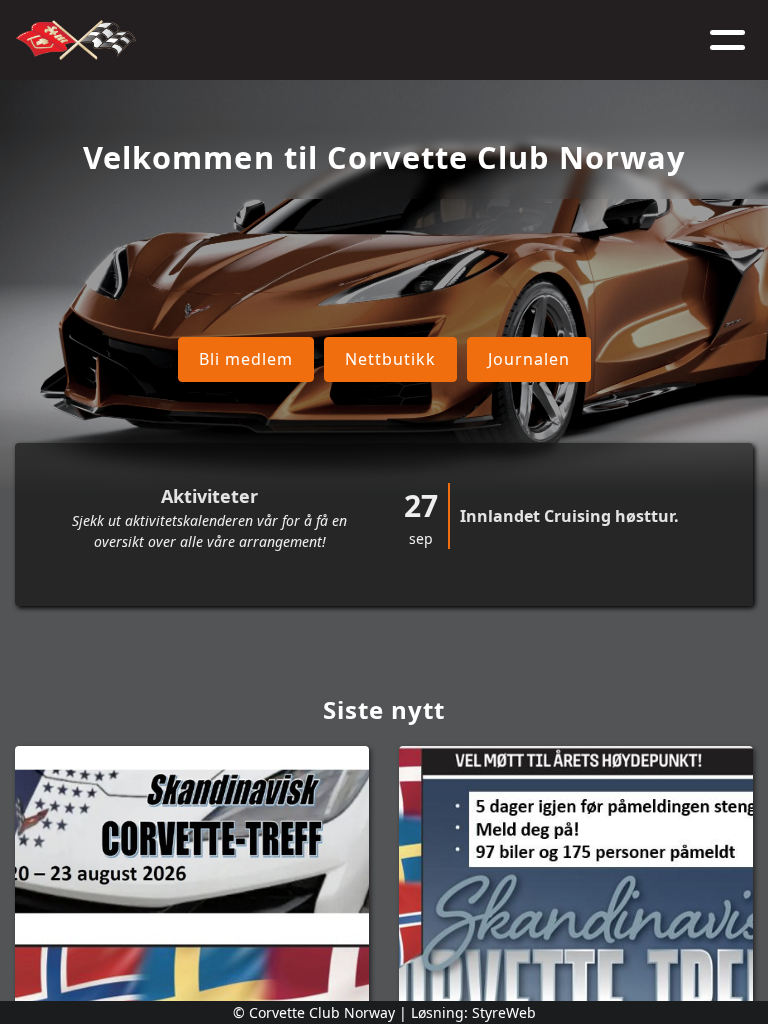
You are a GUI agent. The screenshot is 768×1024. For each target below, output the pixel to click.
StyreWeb (504, 1012)
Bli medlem (246, 359)
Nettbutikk (390, 359)
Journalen (529, 359)
